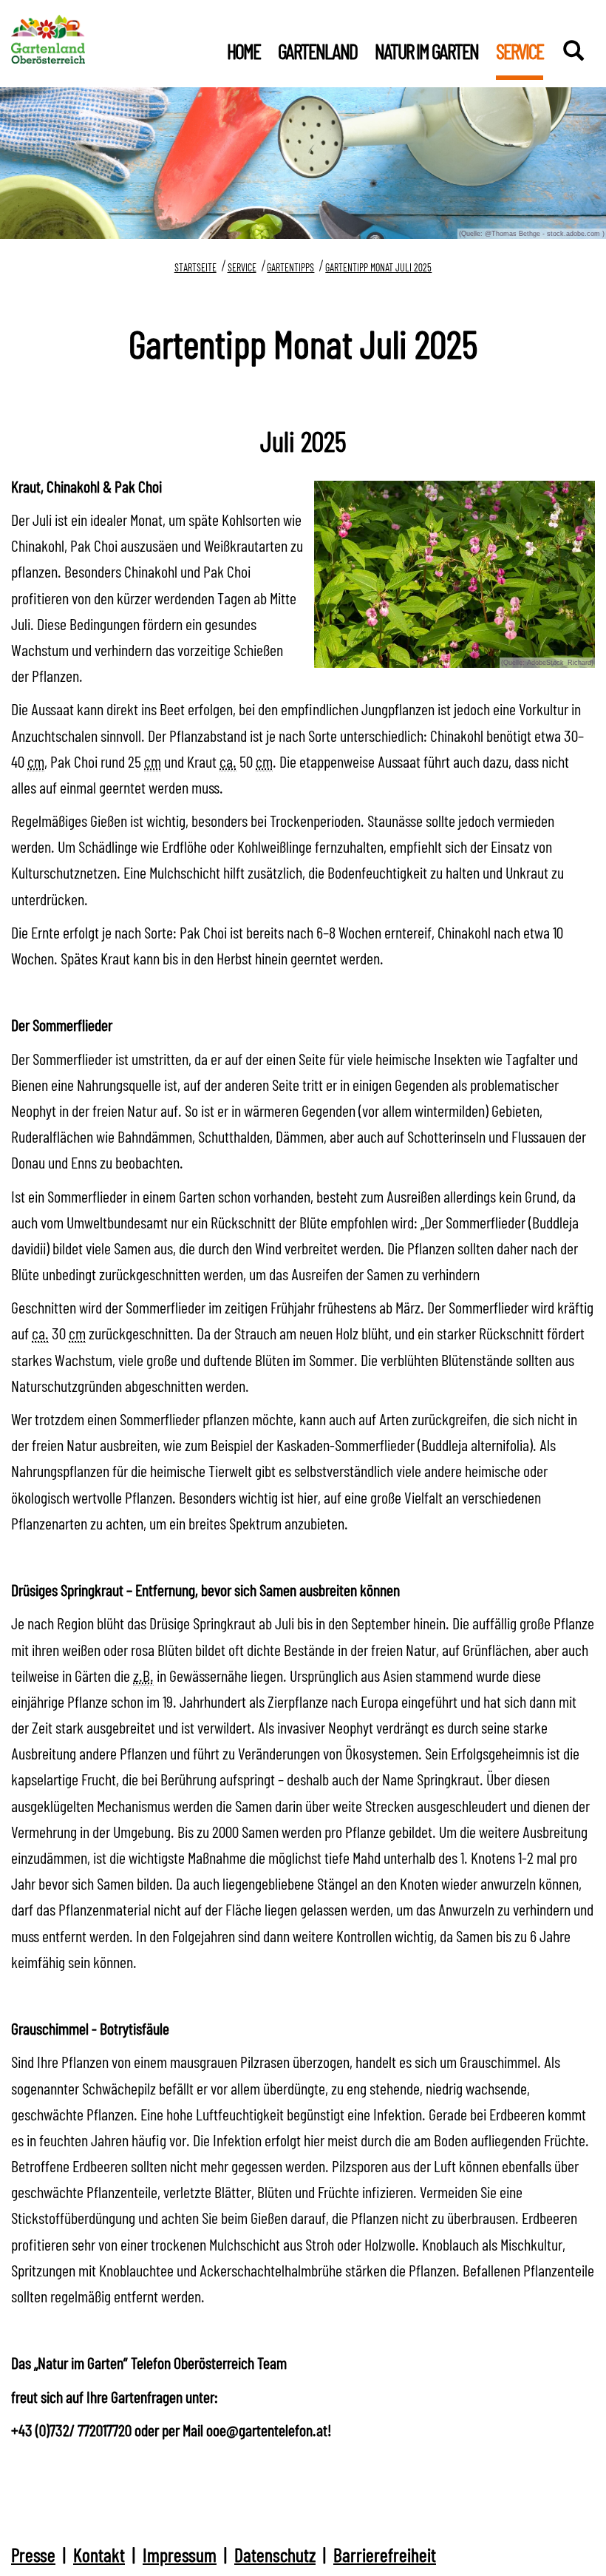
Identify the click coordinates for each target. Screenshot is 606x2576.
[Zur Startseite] (48, 36)
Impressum (180, 2554)
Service (242, 267)
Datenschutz (275, 2554)
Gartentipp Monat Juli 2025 (378, 267)
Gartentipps (290, 267)
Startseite (195, 267)
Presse (33, 2554)
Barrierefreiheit (385, 2554)
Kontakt (99, 2554)
